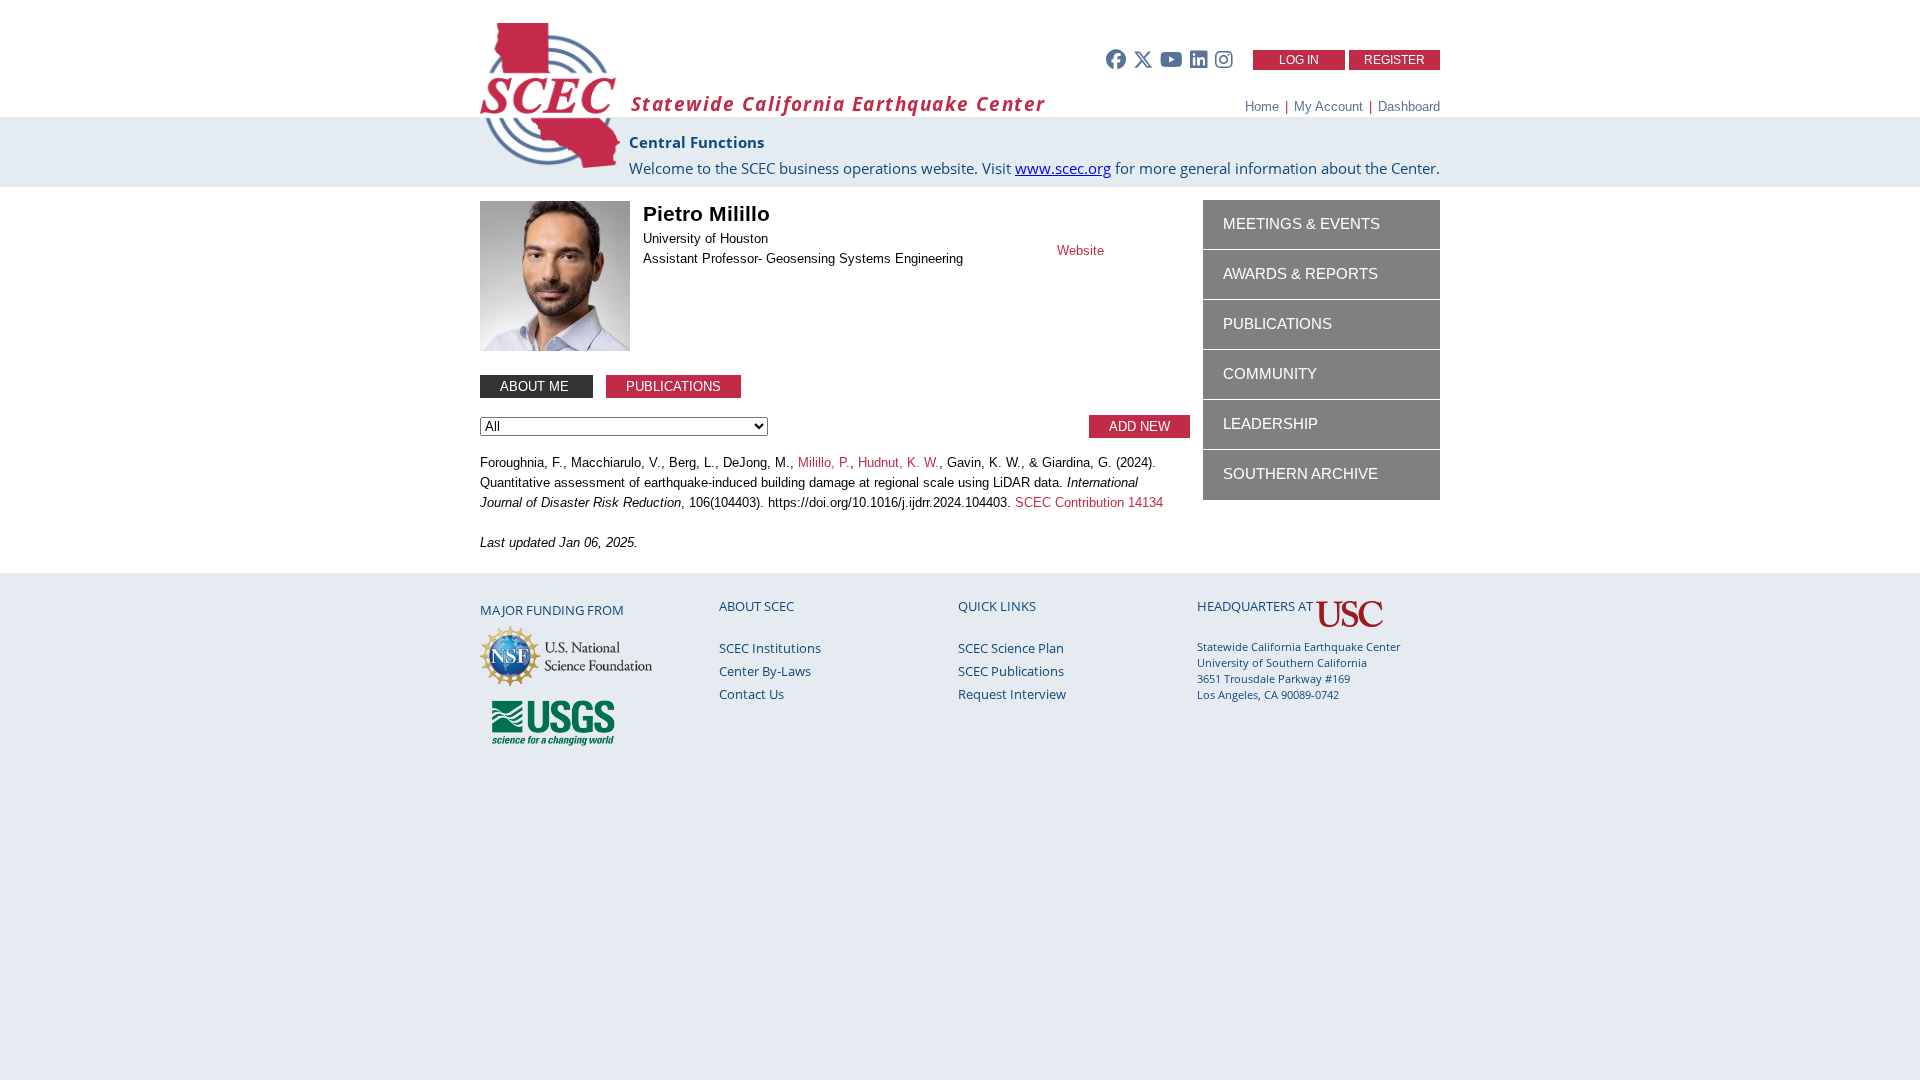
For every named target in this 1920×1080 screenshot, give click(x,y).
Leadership (1270, 424)
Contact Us (751, 694)
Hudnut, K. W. (898, 462)
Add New (1139, 426)
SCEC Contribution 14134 (1089, 502)
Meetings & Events (1301, 224)
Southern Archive (1300, 474)
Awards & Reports (1300, 274)
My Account (1328, 106)
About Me (536, 386)
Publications (673, 386)
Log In (1299, 60)
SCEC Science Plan (1011, 648)
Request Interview (1012, 694)
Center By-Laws (765, 671)
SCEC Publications (1011, 671)
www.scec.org (1063, 168)
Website (1080, 250)
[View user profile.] (555, 346)
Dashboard (1409, 106)
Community (1270, 374)
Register (1394, 60)
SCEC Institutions (770, 648)
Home (1262, 106)
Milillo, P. (824, 462)
